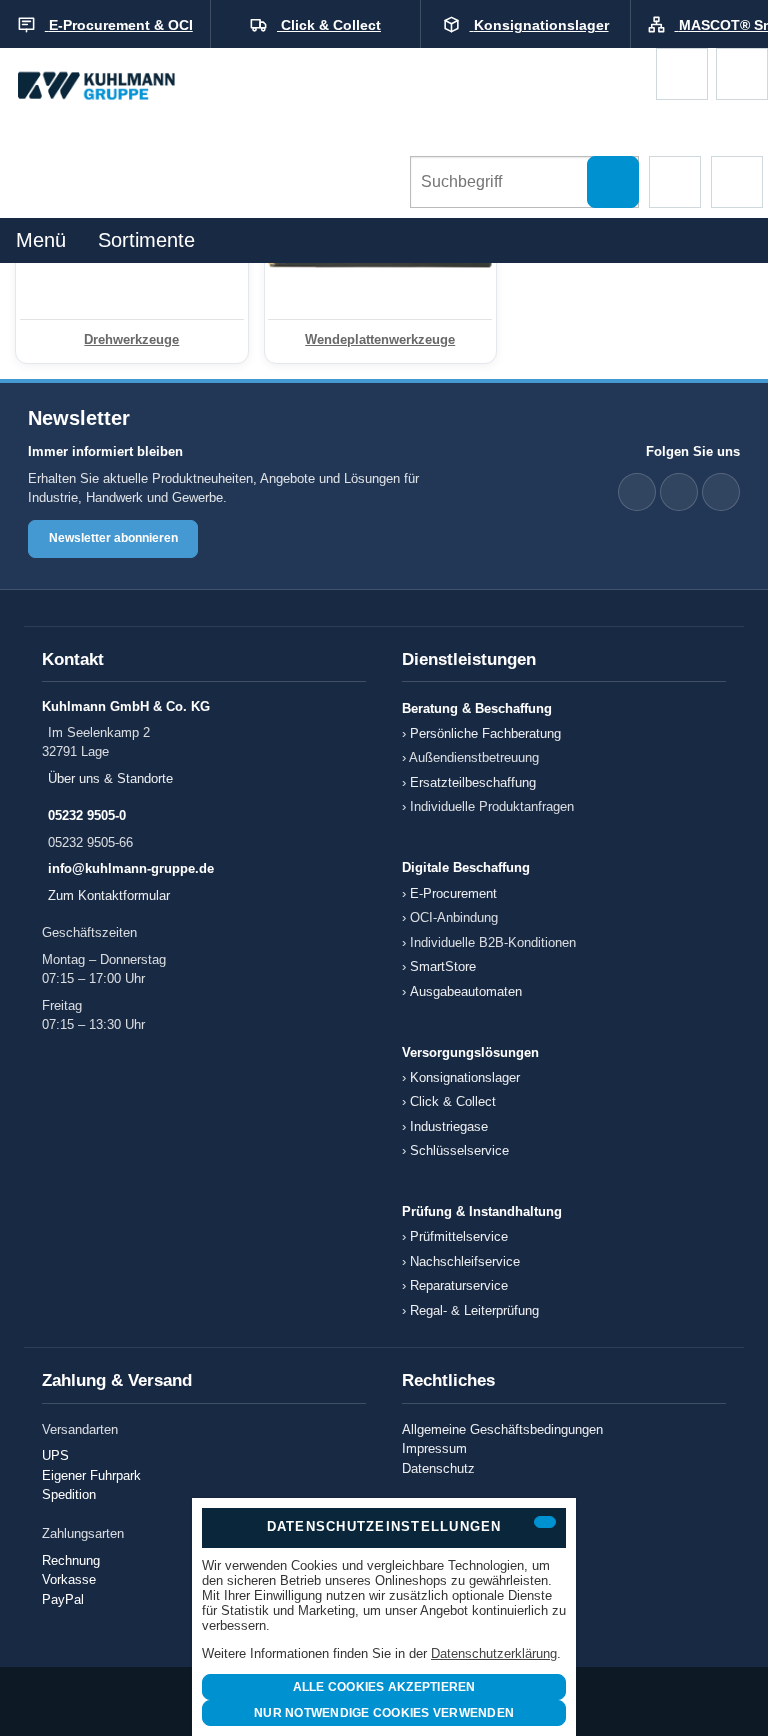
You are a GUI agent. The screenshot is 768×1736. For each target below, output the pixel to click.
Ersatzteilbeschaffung (473, 782)
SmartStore (443, 966)
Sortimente (146, 240)
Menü (41, 240)
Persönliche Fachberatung (485, 733)
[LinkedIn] (637, 492)
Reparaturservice (459, 1285)
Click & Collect (453, 1101)
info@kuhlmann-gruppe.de (131, 868)
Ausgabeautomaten (466, 991)
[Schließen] (545, 1522)
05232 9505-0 (87, 815)
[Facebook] (679, 492)
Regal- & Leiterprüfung (474, 1310)
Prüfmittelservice (459, 1236)
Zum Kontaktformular (109, 895)
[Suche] (613, 182)
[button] (675, 182)
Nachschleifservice (465, 1261)
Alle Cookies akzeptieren (384, 1687)
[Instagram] (721, 492)
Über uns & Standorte (110, 778)
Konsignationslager (465, 1077)
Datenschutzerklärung (494, 1653)
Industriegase (449, 1126)
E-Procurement (453, 893)
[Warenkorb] (682, 74)
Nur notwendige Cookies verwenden (384, 1713)
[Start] (115, 87)
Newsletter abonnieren (113, 538)
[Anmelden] (742, 74)
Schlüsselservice (459, 1150)
